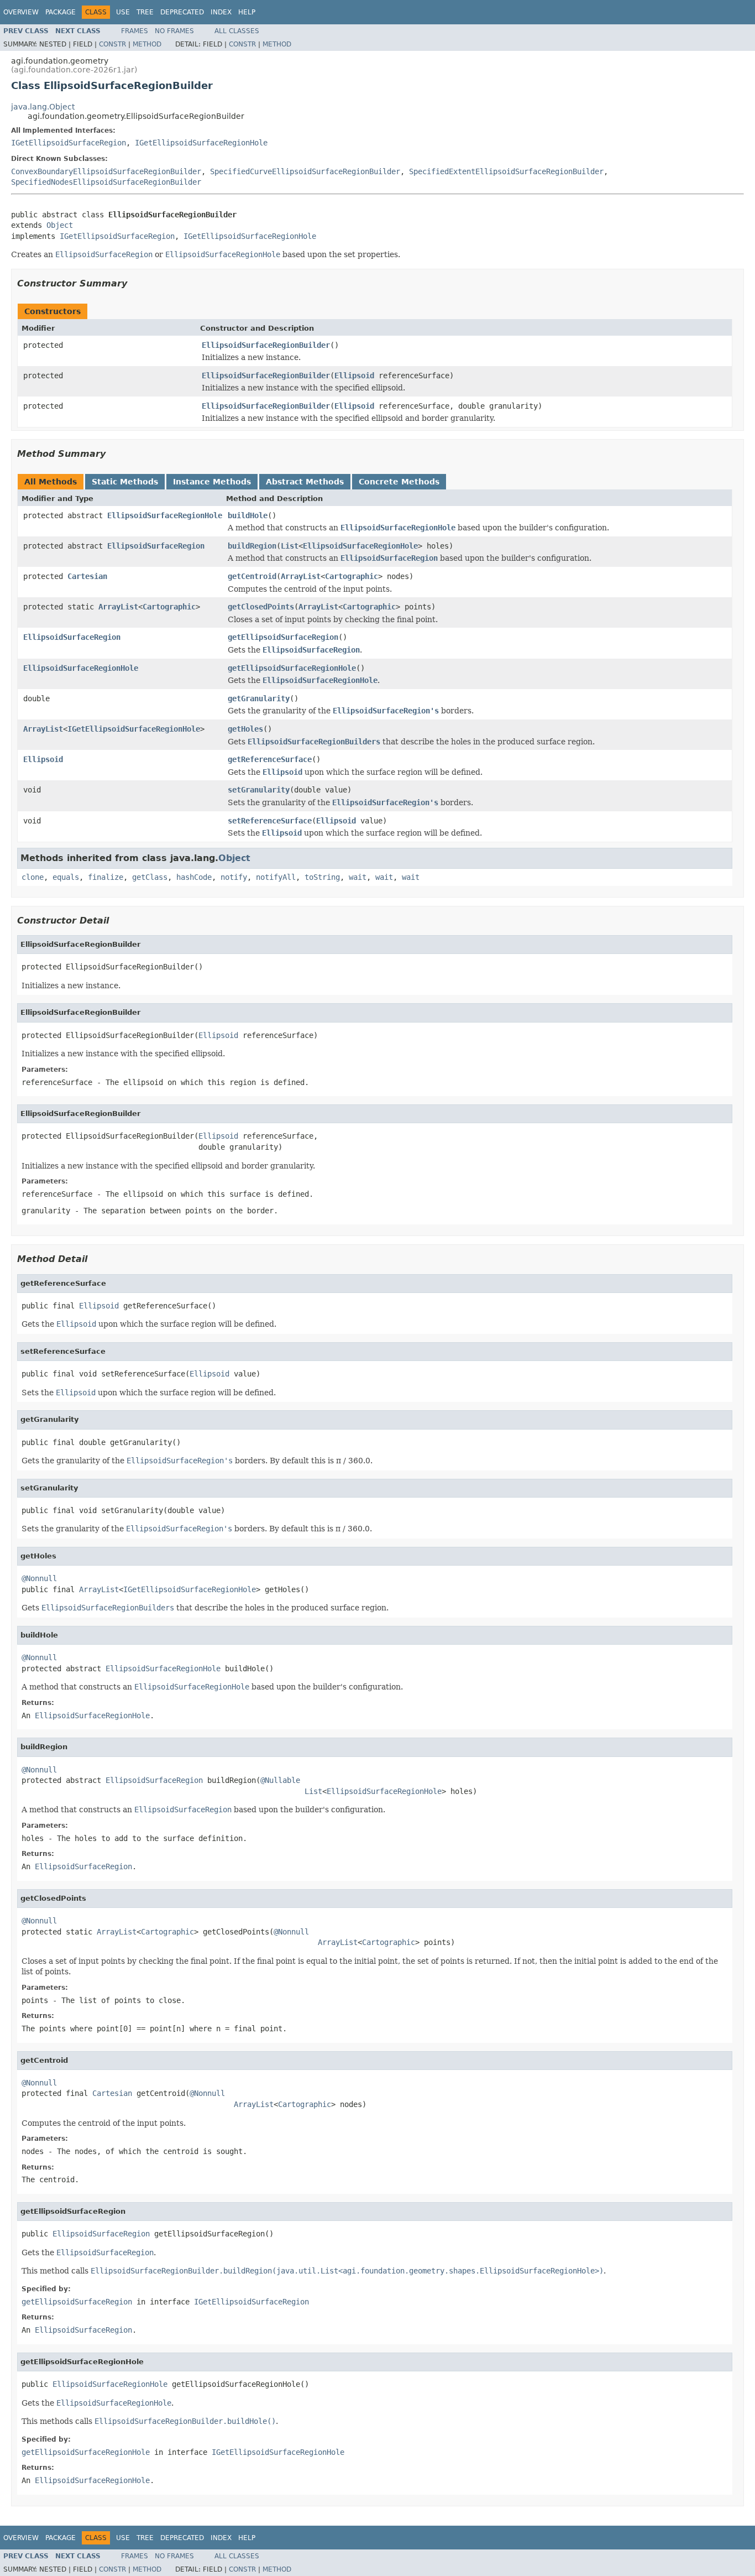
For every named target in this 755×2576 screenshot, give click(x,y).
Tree (145, 12)
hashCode (194, 877)
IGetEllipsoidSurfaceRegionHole (201, 143)
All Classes (237, 31)
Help (247, 12)
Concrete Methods (399, 482)
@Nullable (280, 1780)
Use (123, 12)
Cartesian (87, 576)
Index (221, 12)
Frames (135, 31)
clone (33, 877)
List (290, 546)
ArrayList (301, 576)
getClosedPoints (261, 607)
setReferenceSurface (270, 821)
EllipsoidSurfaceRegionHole (165, 515)
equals (66, 877)
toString (322, 877)
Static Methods (125, 482)
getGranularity (259, 698)
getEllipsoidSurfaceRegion (283, 637)
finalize (106, 877)
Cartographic (352, 576)
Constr (112, 44)
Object (60, 225)
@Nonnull (39, 1578)
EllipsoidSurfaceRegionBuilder (266, 345)
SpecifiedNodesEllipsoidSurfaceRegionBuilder (106, 182)
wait (358, 877)
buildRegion (252, 546)
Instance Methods (212, 482)
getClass (150, 877)
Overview (21, 12)
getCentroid (252, 576)
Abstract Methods (305, 482)
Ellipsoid (354, 376)
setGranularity (259, 790)
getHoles (245, 729)
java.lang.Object (43, 107)
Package (61, 12)
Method (147, 44)
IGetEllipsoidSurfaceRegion (69, 143)
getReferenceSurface (270, 759)
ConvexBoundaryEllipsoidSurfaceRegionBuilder (106, 171)
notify (234, 877)
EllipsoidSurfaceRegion (156, 546)
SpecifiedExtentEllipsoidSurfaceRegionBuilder (506, 171)
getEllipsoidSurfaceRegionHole (292, 668)
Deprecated (182, 12)
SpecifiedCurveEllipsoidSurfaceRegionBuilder (305, 171)
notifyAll (276, 877)
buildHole (248, 515)
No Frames (174, 31)
